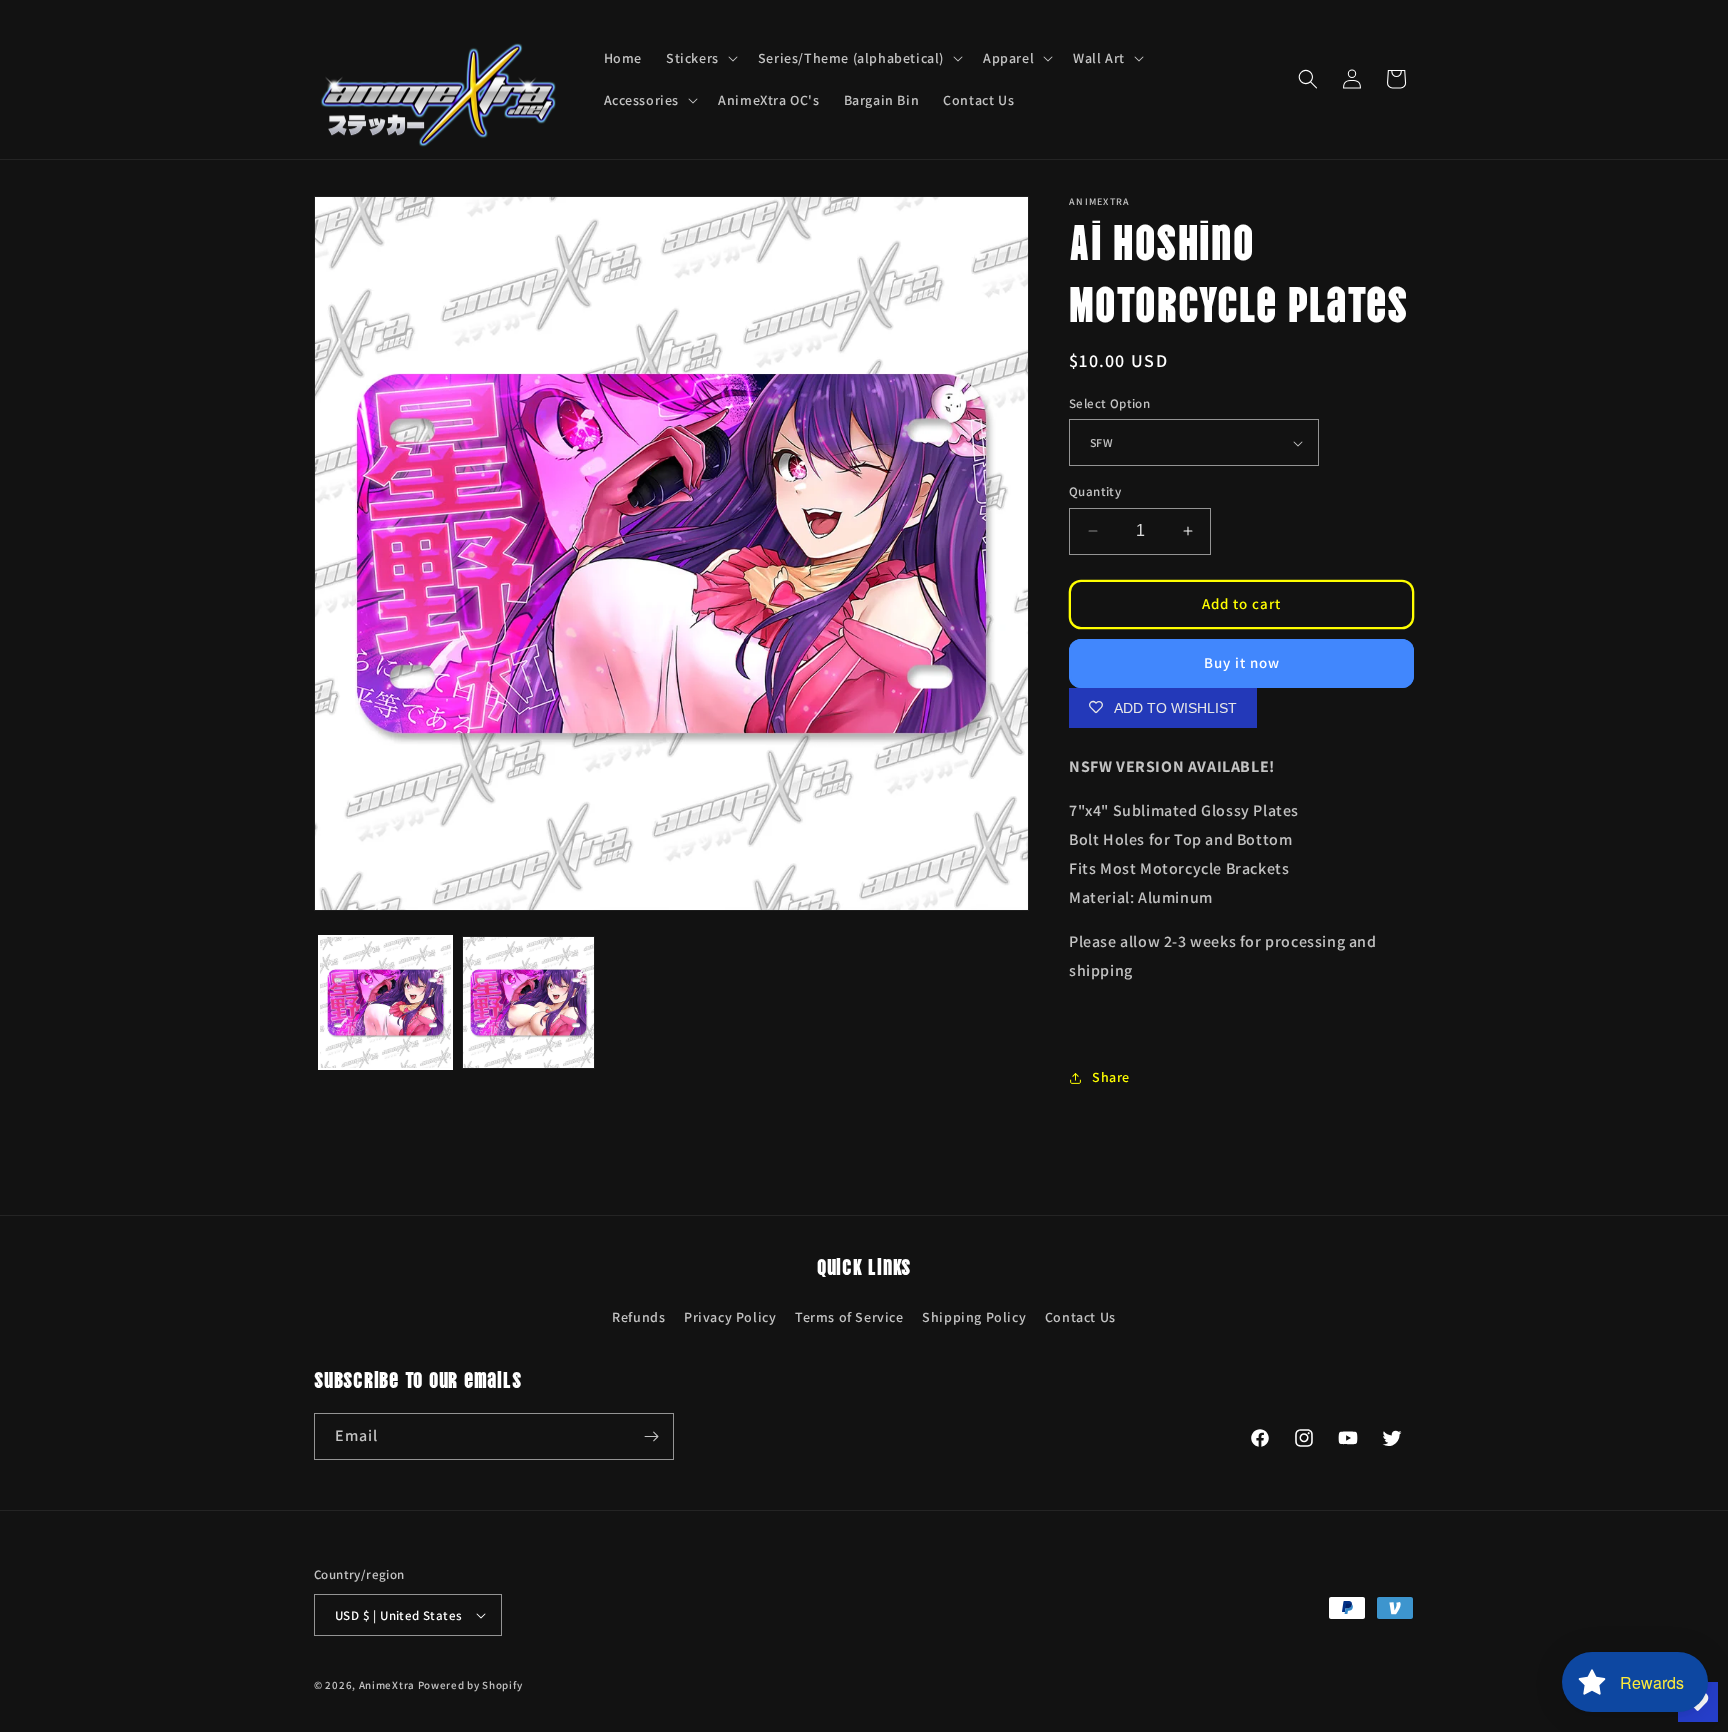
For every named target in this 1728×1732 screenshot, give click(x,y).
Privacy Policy (730, 1317)
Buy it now (1242, 662)
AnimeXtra (387, 1685)
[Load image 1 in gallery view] (385, 1002)
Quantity (1095, 491)
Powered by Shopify (470, 1685)
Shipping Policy (974, 1317)
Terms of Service (849, 1317)
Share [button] (1111, 1077)
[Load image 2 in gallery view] (528, 1002)
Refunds (638, 1317)
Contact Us (1080, 1317)
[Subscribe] (651, 1436)
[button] (700, 58)
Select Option (1109, 403)
